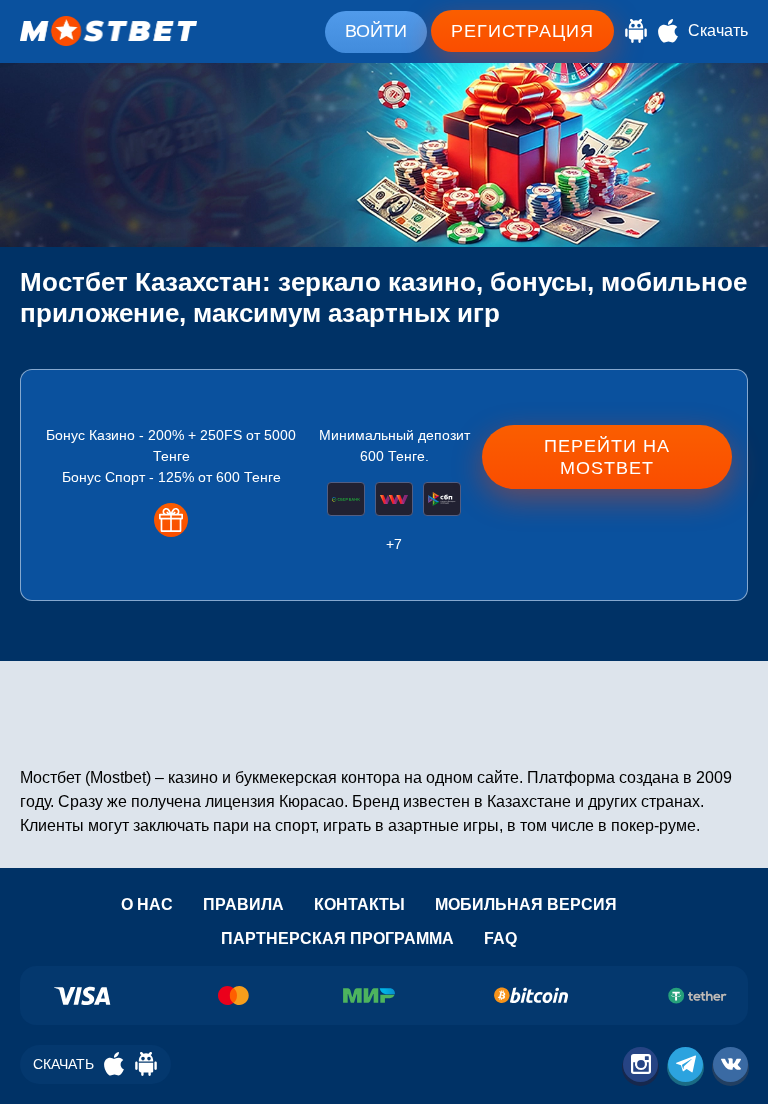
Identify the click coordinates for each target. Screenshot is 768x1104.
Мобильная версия (526, 904)
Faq (500, 938)
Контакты (359, 904)
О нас (147, 904)
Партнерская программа (337, 938)
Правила (243, 904)
